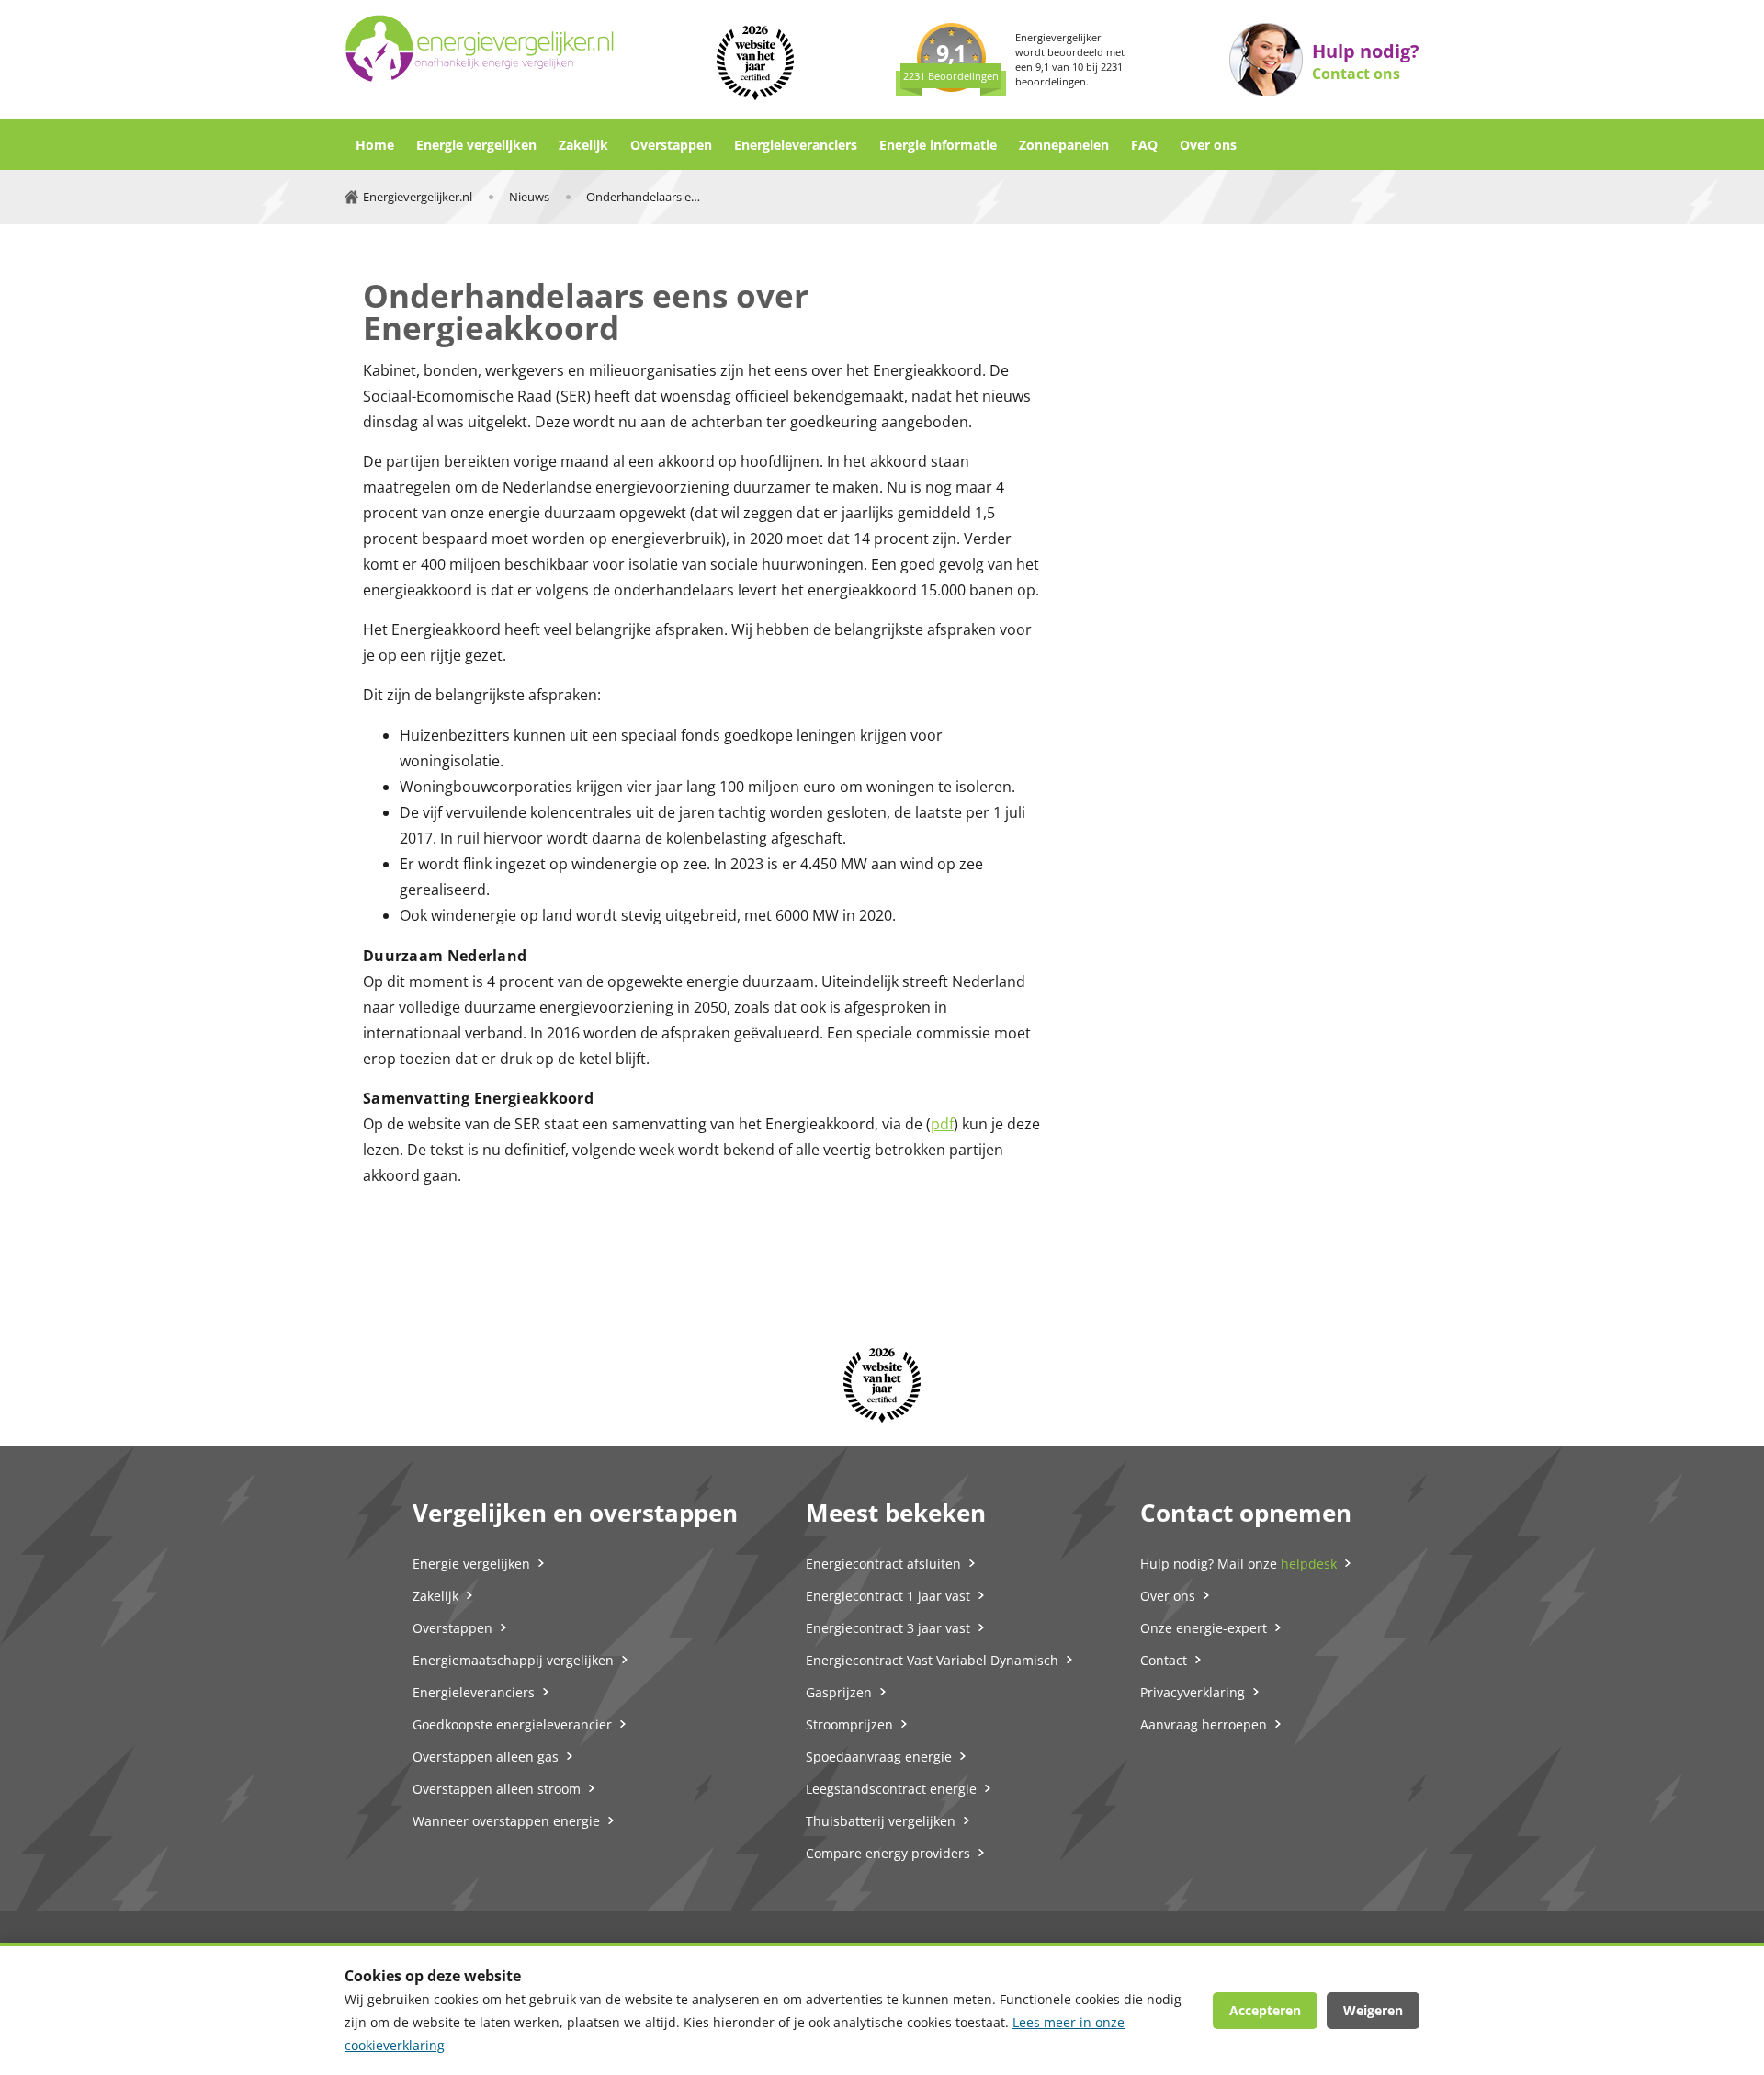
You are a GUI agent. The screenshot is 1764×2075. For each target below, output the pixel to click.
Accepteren (1265, 2010)
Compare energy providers (888, 1853)
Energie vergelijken (476, 145)
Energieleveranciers (796, 145)
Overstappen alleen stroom (497, 1789)
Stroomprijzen (849, 1724)
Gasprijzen (839, 1692)
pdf (942, 1124)
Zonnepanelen (1064, 145)
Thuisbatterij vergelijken (881, 1821)
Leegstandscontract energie (891, 1789)
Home (375, 145)
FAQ (1144, 145)
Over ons (1208, 145)
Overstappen (671, 145)
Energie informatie (938, 145)
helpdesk (1309, 1564)
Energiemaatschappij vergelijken (513, 1660)
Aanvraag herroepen (1204, 1724)
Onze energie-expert (1204, 1628)
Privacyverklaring (1193, 1692)
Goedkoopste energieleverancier (512, 1724)
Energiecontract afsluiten (883, 1564)
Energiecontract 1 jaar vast (888, 1596)
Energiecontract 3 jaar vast (888, 1628)
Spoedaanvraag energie (879, 1757)
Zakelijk (583, 145)
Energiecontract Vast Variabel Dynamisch (932, 1660)
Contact (1164, 1660)
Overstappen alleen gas (486, 1757)
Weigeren (1373, 2010)
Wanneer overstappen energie (506, 1821)
